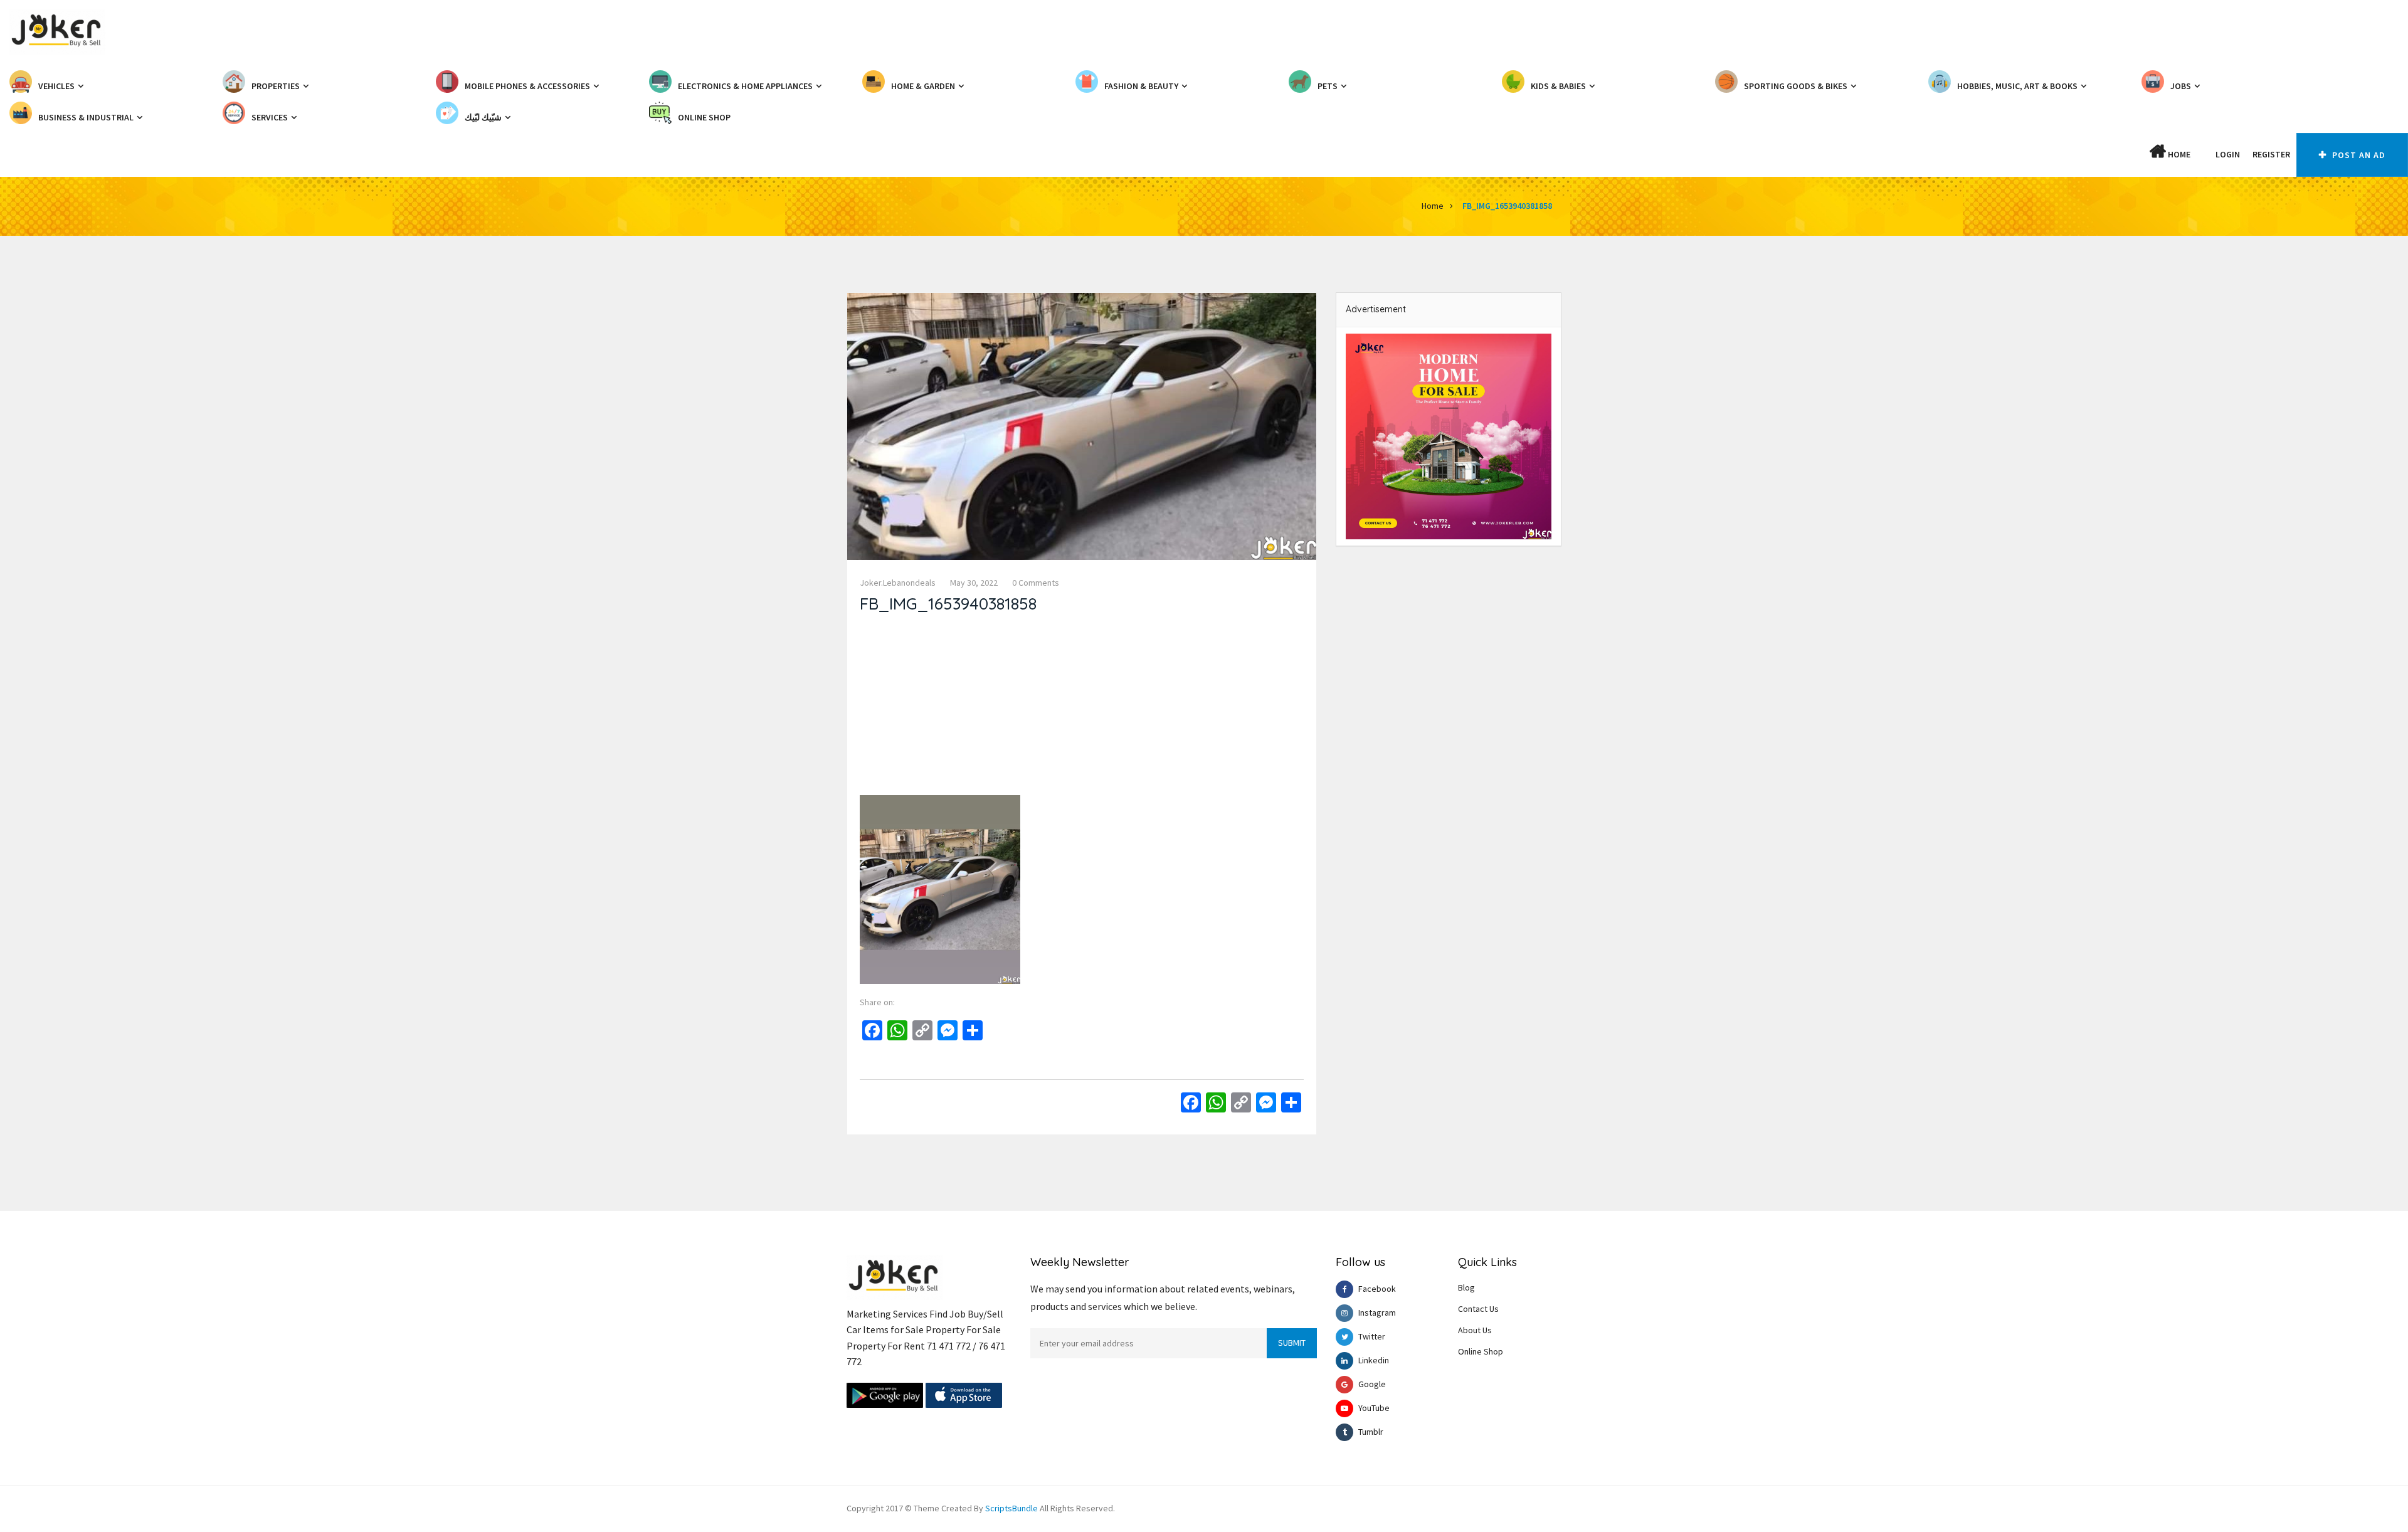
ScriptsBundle (1011, 1508)
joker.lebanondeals (898, 583)
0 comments (1036, 583)
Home (2178, 154)
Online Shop (1481, 1351)
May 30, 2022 (974, 583)
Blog (1466, 1287)
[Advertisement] (1082, 707)
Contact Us (1478, 1309)
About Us (1475, 1330)
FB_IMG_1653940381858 (1507, 206)
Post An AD (2358, 155)
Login (2228, 154)
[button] (2203, 154)
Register (2271, 154)
